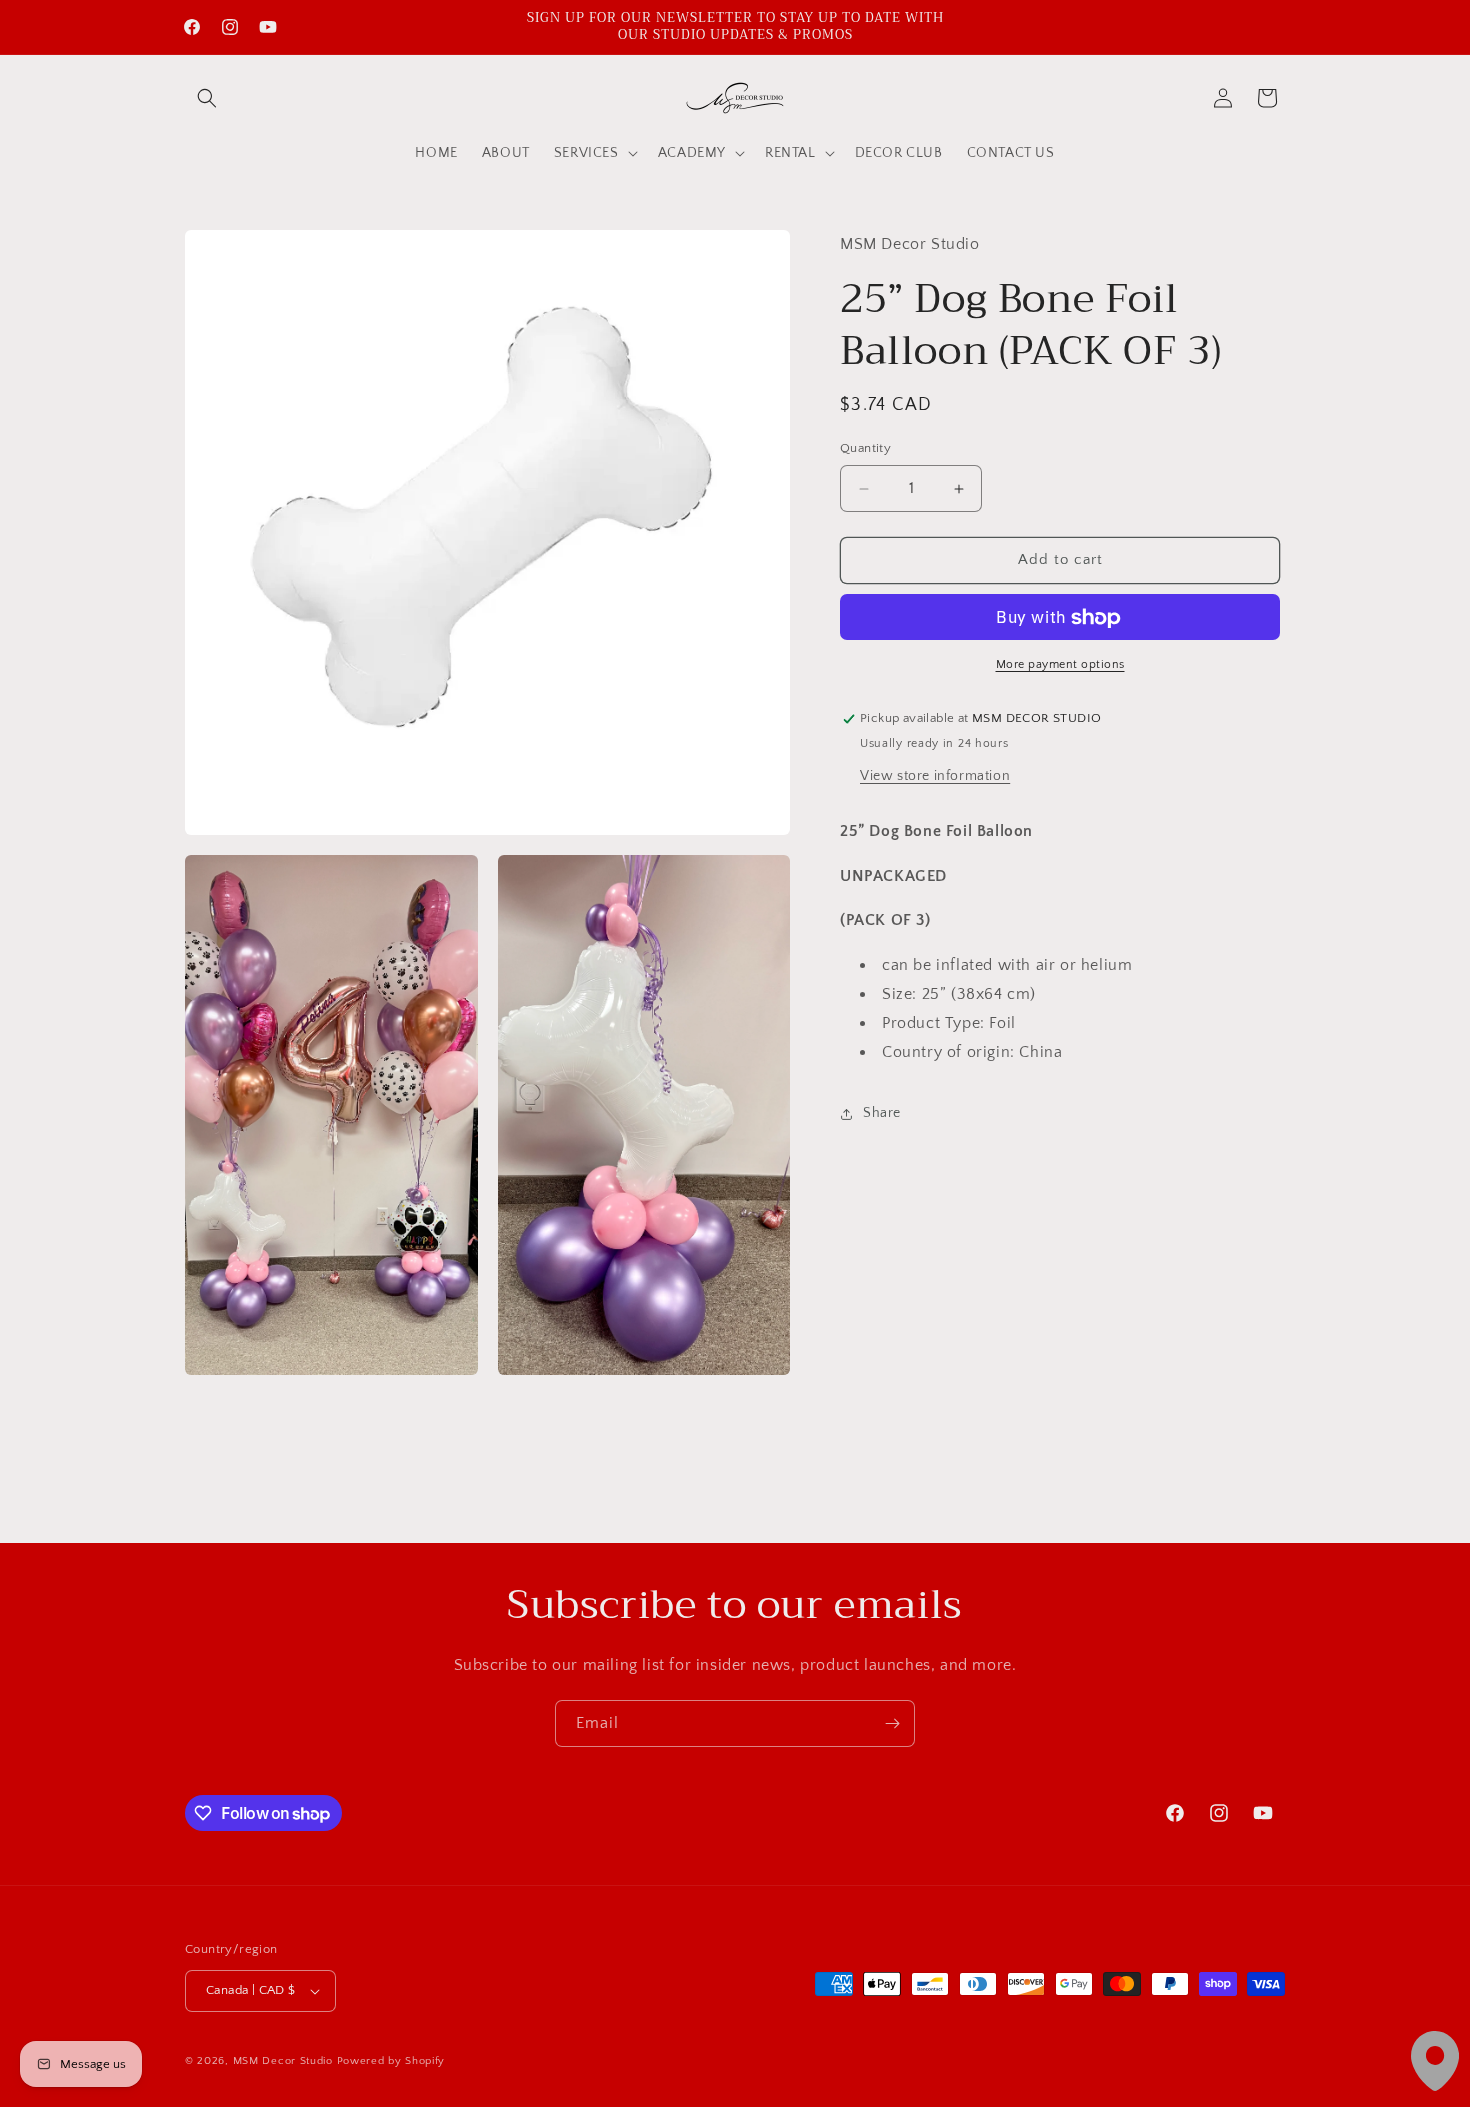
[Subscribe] (892, 1723)
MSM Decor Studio (283, 2061)
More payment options (1060, 665)
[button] (207, 98)
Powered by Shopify (391, 2061)
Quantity (865, 449)
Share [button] (882, 1114)
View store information (935, 777)
